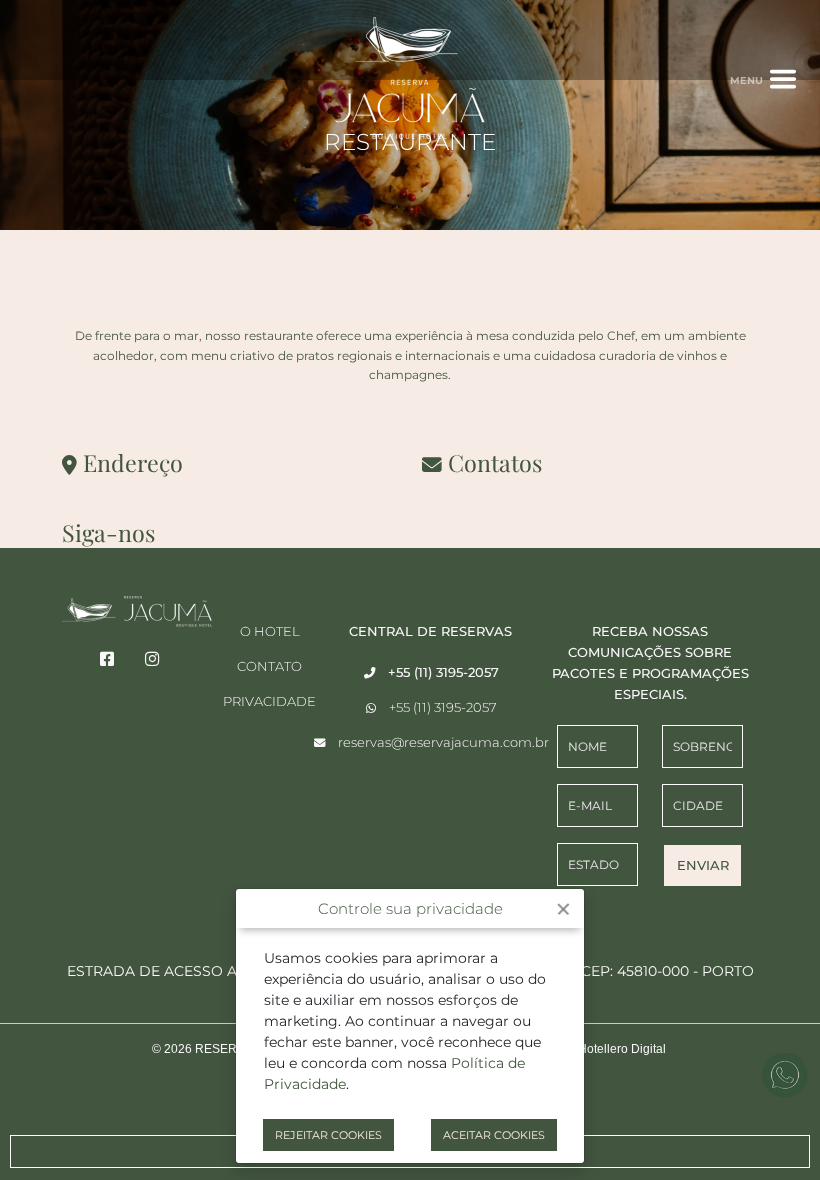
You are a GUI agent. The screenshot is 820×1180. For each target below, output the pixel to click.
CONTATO (269, 666)
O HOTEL (270, 631)
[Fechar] (563, 909)
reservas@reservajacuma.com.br (443, 742)
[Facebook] (107, 659)
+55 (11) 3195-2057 (443, 707)
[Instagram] (152, 659)
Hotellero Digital (622, 1049)
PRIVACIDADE (269, 701)
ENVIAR (703, 865)
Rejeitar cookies (328, 1135)
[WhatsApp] (785, 1075)
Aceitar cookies (494, 1135)
